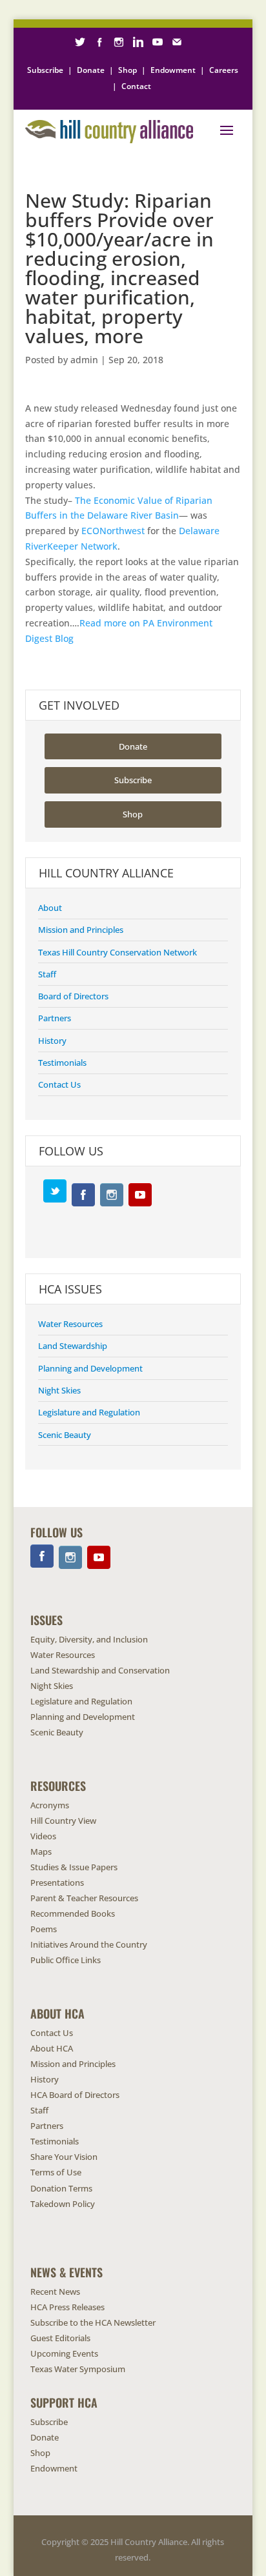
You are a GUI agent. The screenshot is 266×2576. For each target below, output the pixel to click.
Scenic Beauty (65, 1435)
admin (84, 360)
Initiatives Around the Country (89, 1944)
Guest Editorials (60, 2338)
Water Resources (70, 1324)
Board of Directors (73, 996)
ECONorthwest (113, 531)
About (50, 908)
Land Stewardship (73, 1346)
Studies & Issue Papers (74, 1867)
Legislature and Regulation (89, 1412)
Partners (55, 1018)
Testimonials (62, 1063)
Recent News (55, 2291)
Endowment (173, 70)
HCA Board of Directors (75, 2095)
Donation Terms (61, 2188)
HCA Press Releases (67, 2307)
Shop (128, 70)
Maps (41, 1852)
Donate (91, 70)
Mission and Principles (81, 930)
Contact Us (59, 1084)
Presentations (57, 1882)
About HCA (52, 2048)
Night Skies (59, 1390)
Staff (47, 974)
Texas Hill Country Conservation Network (118, 952)
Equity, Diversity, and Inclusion (89, 1639)
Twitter (55, 1191)
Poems (44, 1929)
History (52, 1041)
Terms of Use (56, 2172)
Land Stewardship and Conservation (100, 1670)
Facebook (83, 1195)
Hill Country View (63, 1821)
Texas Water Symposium (78, 2369)
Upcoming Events (64, 2353)
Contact (136, 86)
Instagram (112, 1195)
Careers (224, 70)
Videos (43, 1836)
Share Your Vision (64, 2157)
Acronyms (50, 1805)
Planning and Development (90, 1368)
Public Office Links (66, 1960)
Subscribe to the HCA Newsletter (93, 2322)
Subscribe (45, 70)
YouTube (140, 1195)
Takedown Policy (63, 2204)
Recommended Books (73, 1913)
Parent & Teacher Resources (84, 1898)
